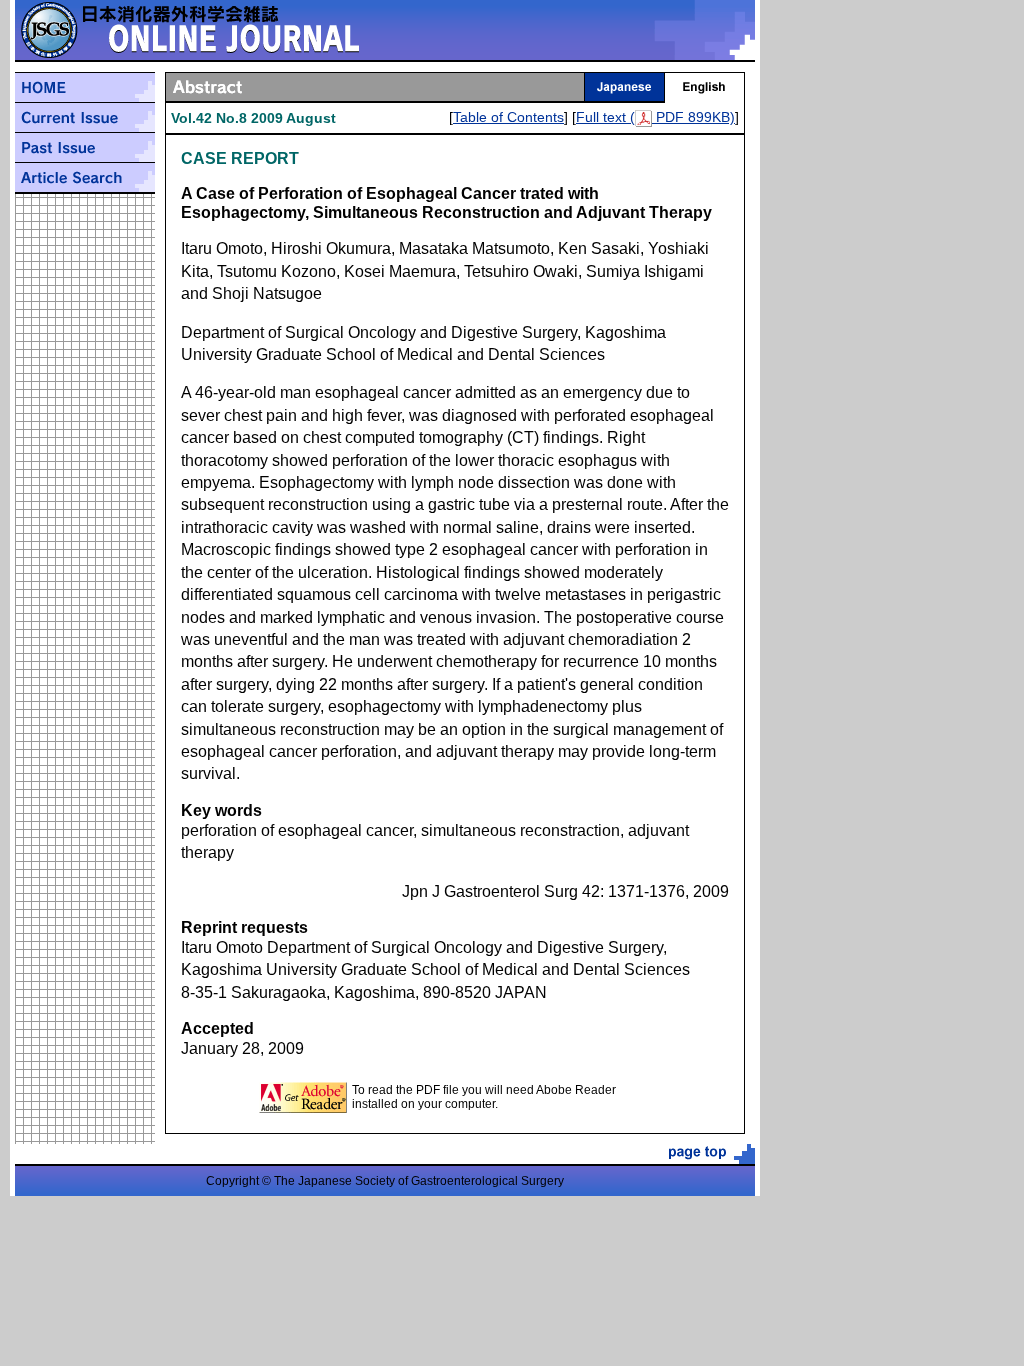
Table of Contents (508, 117)
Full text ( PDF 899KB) (655, 117)
